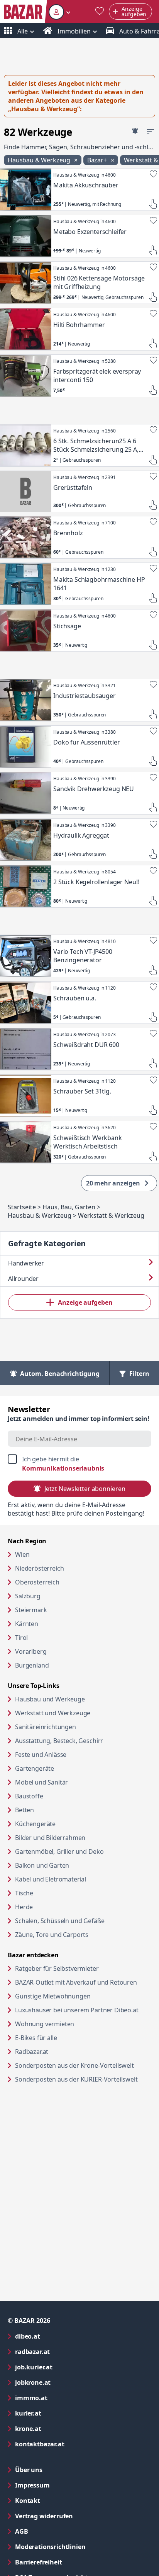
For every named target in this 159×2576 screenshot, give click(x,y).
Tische (24, 1893)
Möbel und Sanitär (41, 1782)
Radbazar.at (61, 2051)
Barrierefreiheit (69, 2562)
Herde (24, 1907)
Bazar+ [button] (98, 160)
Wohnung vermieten (74, 2024)
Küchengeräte (35, 1824)
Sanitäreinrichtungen (46, 1727)
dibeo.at (59, 2336)
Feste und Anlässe (41, 1755)
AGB (53, 2531)
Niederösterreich (39, 1568)
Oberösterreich (37, 1582)
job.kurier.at (65, 2367)
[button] (60, 12)
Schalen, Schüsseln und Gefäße (60, 1921)
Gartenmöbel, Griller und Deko (59, 1851)
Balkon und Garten (42, 1865)
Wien (22, 1554)
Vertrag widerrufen (44, 2516)
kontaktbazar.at (71, 2444)
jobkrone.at (64, 2382)
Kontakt (28, 2501)
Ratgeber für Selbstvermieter (83, 1968)
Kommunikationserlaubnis (63, 1468)
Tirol (21, 1638)
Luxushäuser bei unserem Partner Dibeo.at (83, 2010)
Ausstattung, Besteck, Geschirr (59, 1741)
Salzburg (28, 1596)
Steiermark (31, 1610)
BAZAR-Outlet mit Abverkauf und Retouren (83, 1982)
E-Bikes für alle (65, 2038)
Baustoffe (29, 1796)
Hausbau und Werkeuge (50, 1699)
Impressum (63, 2485)
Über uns (29, 2470)
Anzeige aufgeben (85, 1302)
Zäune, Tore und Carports (52, 1935)
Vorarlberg (31, 1651)
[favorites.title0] (100, 12)
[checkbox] (79, 1464)
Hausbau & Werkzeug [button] (40, 160)
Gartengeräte (35, 1768)
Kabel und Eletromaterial (51, 1879)
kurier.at (59, 2413)
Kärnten (27, 1624)
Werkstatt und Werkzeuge (53, 1713)
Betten (25, 1810)
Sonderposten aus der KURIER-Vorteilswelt (83, 2079)
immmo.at (62, 2398)
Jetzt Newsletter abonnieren (85, 1489)
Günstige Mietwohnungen (82, 1996)
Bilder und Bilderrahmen (50, 1838)
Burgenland (32, 1665)
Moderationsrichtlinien (50, 2547)
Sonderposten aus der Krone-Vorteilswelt (83, 2065)
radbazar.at (63, 2351)
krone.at (59, 2428)
